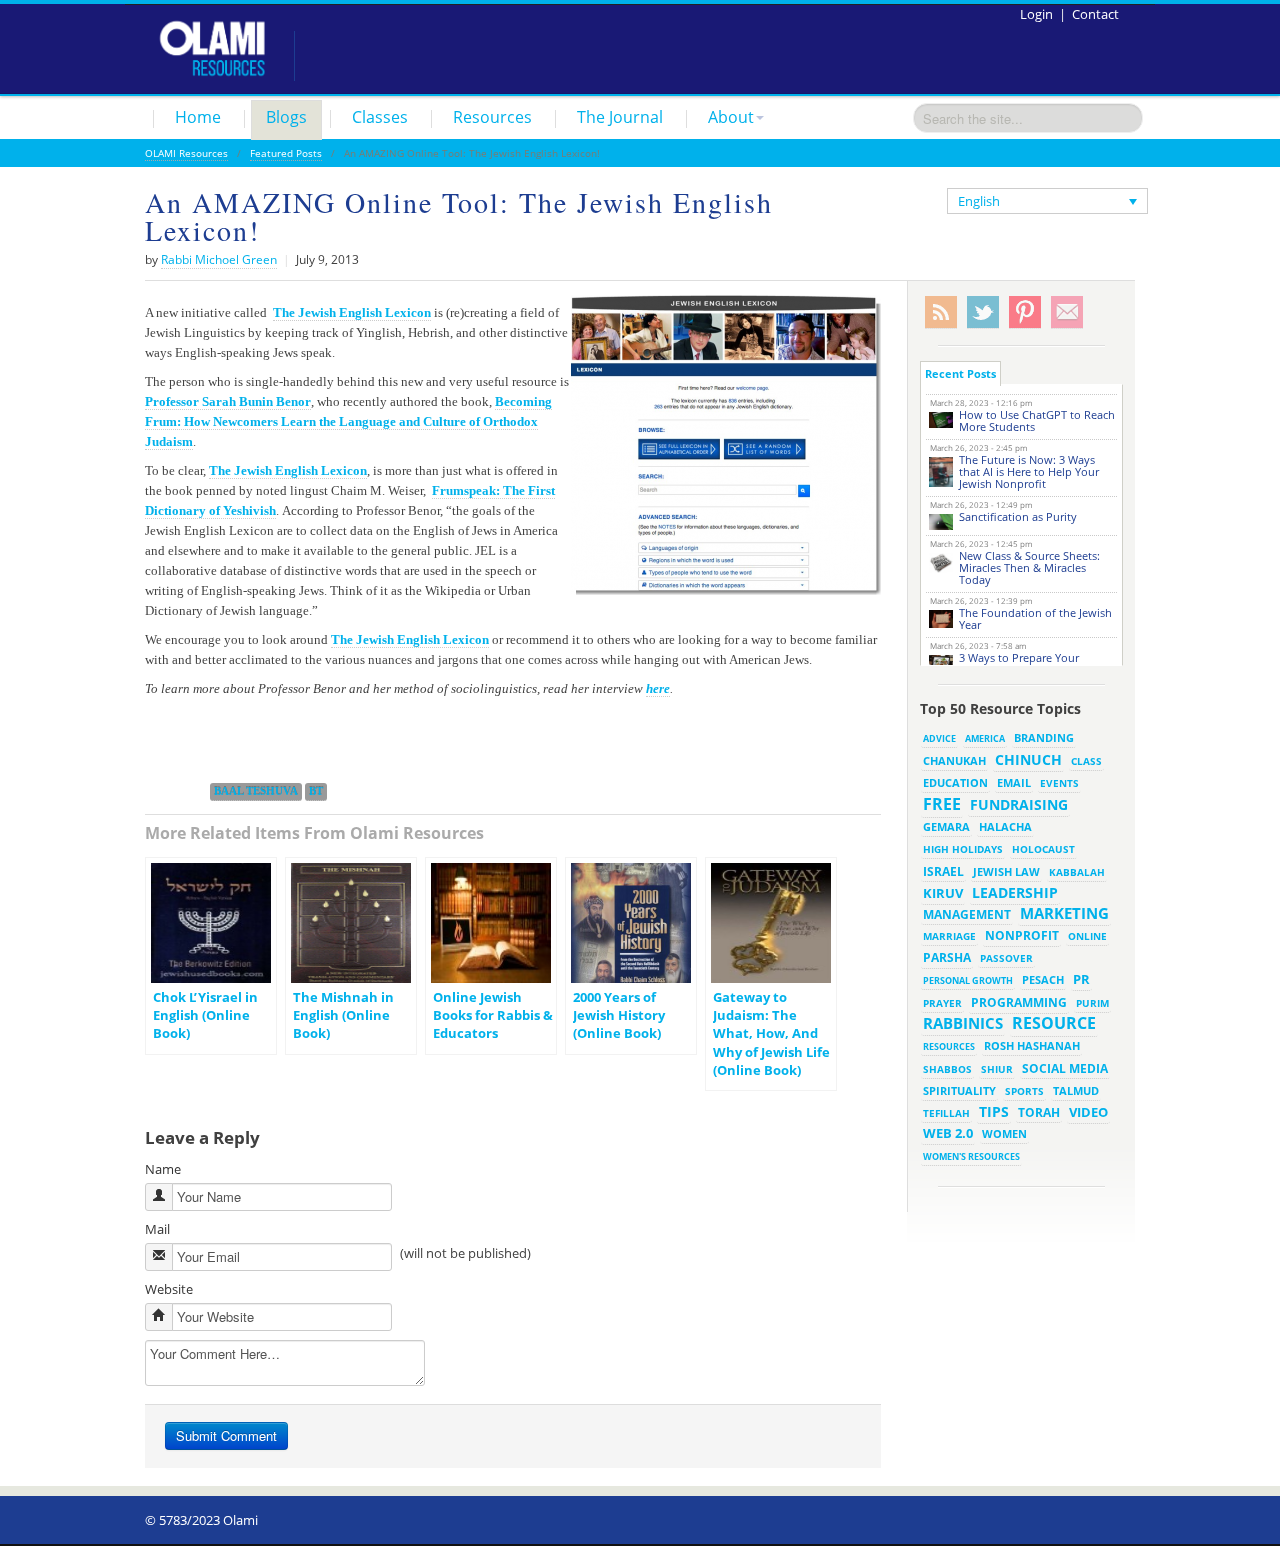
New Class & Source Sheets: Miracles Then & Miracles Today (1029, 567)
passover (1006, 958)
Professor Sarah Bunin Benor (228, 401)
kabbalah (1077, 872)
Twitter (983, 312)
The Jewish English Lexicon (352, 312)
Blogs (286, 117)
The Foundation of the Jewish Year (1035, 618)
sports (1024, 1091)
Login (1036, 14)
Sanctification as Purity (1018, 516)
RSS (941, 312)
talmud (1076, 1091)
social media (1065, 1068)
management (967, 914)
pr (1081, 979)
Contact (1095, 14)
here (658, 688)
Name (163, 1169)
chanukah (954, 760)
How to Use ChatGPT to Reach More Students (1037, 420)
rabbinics (963, 1023)
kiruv (943, 893)
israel (943, 871)
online (1087, 936)
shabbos (947, 1069)
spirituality (959, 1091)
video (1088, 1112)
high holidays (963, 849)
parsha (947, 957)
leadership (1015, 892)
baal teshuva (256, 791)
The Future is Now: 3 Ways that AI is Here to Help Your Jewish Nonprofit (1029, 471)
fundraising (1019, 804)
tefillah (946, 1113)
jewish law (1006, 871)
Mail (157, 1229)
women (1004, 1134)
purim (1092, 1003)
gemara (946, 827)
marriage (949, 936)
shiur (997, 1069)
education (955, 783)
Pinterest (1025, 312)
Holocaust (1043, 849)
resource (1054, 1023)
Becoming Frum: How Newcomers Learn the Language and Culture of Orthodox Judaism (348, 421)
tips (994, 1111)
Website (169, 1289)
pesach (1043, 980)
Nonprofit (1022, 935)
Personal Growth (968, 980)
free (942, 804)
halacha (1005, 826)
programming (1019, 1002)
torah (1039, 1112)
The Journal (620, 117)
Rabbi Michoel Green (219, 259)
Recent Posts (960, 373)
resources (949, 1046)
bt (316, 791)
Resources (492, 117)
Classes (380, 117)
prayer (942, 1003)
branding (1044, 738)
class (1086, 761)
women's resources (971, 1156)
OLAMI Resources (186, 153)
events (1059, 783)
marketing (1064, 913)
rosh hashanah (1032, 1045)
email (1014, 782)
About (731, 117)
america (985, 738)
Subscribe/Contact (1067, 312)
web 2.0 (948, 1133)
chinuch (1028, 759)
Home (198, 117)
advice (939, 738)
